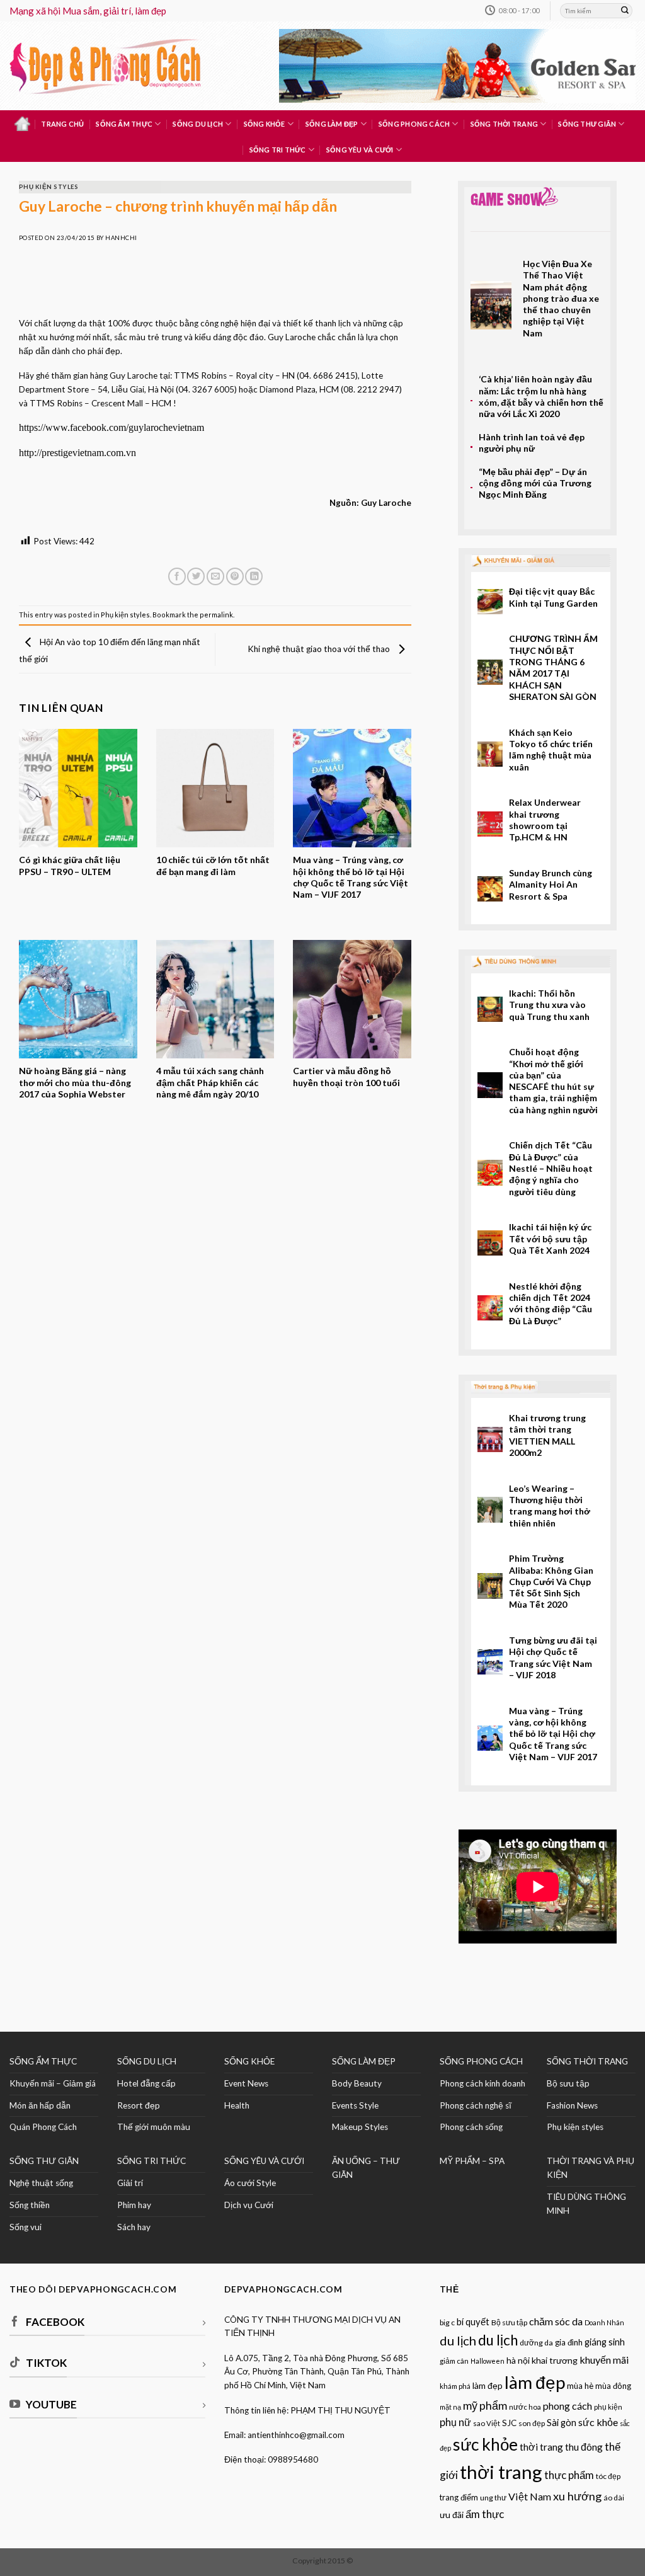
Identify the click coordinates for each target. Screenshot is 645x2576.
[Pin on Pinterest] (235, 577)
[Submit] (625, 11)
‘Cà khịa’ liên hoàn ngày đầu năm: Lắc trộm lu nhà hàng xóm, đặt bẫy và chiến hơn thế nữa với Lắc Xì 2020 (541, 396)
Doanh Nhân (604, 2322)
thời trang (501, 2472)
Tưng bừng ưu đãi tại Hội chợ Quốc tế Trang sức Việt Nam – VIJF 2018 (553, 1657)
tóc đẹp (608, 2476)
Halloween (488, 2361)
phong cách (568, 2406)
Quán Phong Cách (43, 2127)
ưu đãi (452, 2515)
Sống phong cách (414, 124)
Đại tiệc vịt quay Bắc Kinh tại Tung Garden (553, 597)
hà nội (518, 2360)
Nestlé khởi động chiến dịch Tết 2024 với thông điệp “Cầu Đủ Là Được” (551, 1303)
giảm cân (454, 2361)
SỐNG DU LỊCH (147, 2061)
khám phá (455, 2386)
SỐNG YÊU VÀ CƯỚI (264, 2161)
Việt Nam (530, 2496)
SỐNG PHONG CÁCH (481, 2061)
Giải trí (130, 2183)
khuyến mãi (604, 2360)
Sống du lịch (198, 124)
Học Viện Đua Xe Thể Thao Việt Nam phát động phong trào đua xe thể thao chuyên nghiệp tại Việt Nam (561, 298)
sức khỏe (485, 2444)
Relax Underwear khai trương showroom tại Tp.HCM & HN (545, 820)
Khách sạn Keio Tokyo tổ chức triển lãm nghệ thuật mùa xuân (551, 750)
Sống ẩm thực (124, 124)
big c (447, 2322)
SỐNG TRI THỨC (278, 150)
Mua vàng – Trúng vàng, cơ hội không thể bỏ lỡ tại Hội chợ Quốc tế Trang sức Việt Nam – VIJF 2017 (351, 877)
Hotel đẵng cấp (146, 2083)
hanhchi (121, 238)
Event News (246, 2083)
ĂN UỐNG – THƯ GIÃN (366, 2168)
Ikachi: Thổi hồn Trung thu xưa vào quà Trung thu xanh (549, 1005)
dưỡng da (536, 2343)
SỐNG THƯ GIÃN (44, 2161)
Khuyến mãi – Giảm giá (53, 2083)
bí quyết (473, 2322)
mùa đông (613, 2386)
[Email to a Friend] (215, 577)
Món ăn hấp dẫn (40, 2105)
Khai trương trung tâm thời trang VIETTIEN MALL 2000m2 (547, 1435)
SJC (509, 2423)
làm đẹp (488, 2385)
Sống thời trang (504, 124)
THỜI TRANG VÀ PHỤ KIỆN (591, 2168)
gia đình (569, 2342)
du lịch (458, 2340)
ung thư (493, 2498)
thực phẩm (569, 2475)
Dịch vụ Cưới (249, 2205)
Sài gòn (562, 2423)
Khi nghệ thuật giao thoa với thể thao (320, 648)
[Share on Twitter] (196, 577)
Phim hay (134, 2205)
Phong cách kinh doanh (482, 2083)
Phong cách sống (471, 2127)
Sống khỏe (265, 124)
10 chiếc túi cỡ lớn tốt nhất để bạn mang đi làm (213, 865)
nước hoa (525, 2407)
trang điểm (459, 2497)
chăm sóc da (556, 2321)
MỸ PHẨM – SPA (472, 2161)
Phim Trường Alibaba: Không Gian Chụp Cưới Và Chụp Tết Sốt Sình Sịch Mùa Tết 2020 (551, 1581)
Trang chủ (62, 124)
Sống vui (26, 2227)
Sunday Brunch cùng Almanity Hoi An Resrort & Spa (551, 884)
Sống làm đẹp (332, 124)
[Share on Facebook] (177, 577)
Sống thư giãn (587, 124)
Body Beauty (357, 2083)
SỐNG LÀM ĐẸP (364, 2061)
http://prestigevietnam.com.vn (77, 453)
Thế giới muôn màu (154, 2127)
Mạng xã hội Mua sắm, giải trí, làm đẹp (88, 11)
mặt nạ (450, 2407)
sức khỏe (598, 2422)
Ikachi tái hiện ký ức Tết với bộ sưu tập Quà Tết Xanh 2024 (550, 1239)
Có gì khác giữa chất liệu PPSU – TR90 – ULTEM (70, 865)
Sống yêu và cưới (360, 150)
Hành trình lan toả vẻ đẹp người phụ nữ (532, 443)
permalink (216, 615)
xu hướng (577, 2496)
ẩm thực (485, 2514)
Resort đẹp (139, 2105)
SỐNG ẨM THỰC (43, 2061)
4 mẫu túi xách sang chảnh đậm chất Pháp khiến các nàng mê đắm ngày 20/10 (210, 1082)
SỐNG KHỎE (249, 2061)
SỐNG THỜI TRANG (587, 2061)
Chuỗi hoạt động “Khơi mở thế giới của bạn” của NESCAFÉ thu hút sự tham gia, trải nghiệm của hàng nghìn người (553, 1080)
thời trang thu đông (561, 2447)
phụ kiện (608, 2407)
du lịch (498, 2340)
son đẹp (532, 2423)
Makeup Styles (360, 2127)
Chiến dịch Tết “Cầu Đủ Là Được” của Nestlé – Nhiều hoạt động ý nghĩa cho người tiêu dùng (551, 1168)
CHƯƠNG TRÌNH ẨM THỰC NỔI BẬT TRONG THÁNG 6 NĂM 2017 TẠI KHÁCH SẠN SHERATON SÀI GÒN (553, 667)
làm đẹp (535, 2382)
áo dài (614, 2498)
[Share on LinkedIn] (254, 577)
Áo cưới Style (250, 2183)
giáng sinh (605, 2342)
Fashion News (572, 2105)
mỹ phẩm (485, 2405)
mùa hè (580, 2386)
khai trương (555, 2360)
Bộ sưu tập (568, 2083)
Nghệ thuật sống (41, 2183)
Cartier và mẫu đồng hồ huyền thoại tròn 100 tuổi (346, 1076)
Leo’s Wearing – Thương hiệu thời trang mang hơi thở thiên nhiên (550, 1506)
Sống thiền (30, 2205)
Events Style (355, 2105)
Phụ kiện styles (49, 187)
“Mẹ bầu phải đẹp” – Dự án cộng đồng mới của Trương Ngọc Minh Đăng (535, 483)
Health (237, 2105)
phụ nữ (455, 2422)
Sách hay (134, 2227)
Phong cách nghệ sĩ (476, 2105)
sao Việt (487, 2423)
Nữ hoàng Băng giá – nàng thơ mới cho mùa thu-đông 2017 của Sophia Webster (75, 1082)
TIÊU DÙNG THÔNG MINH (586, 2204)
